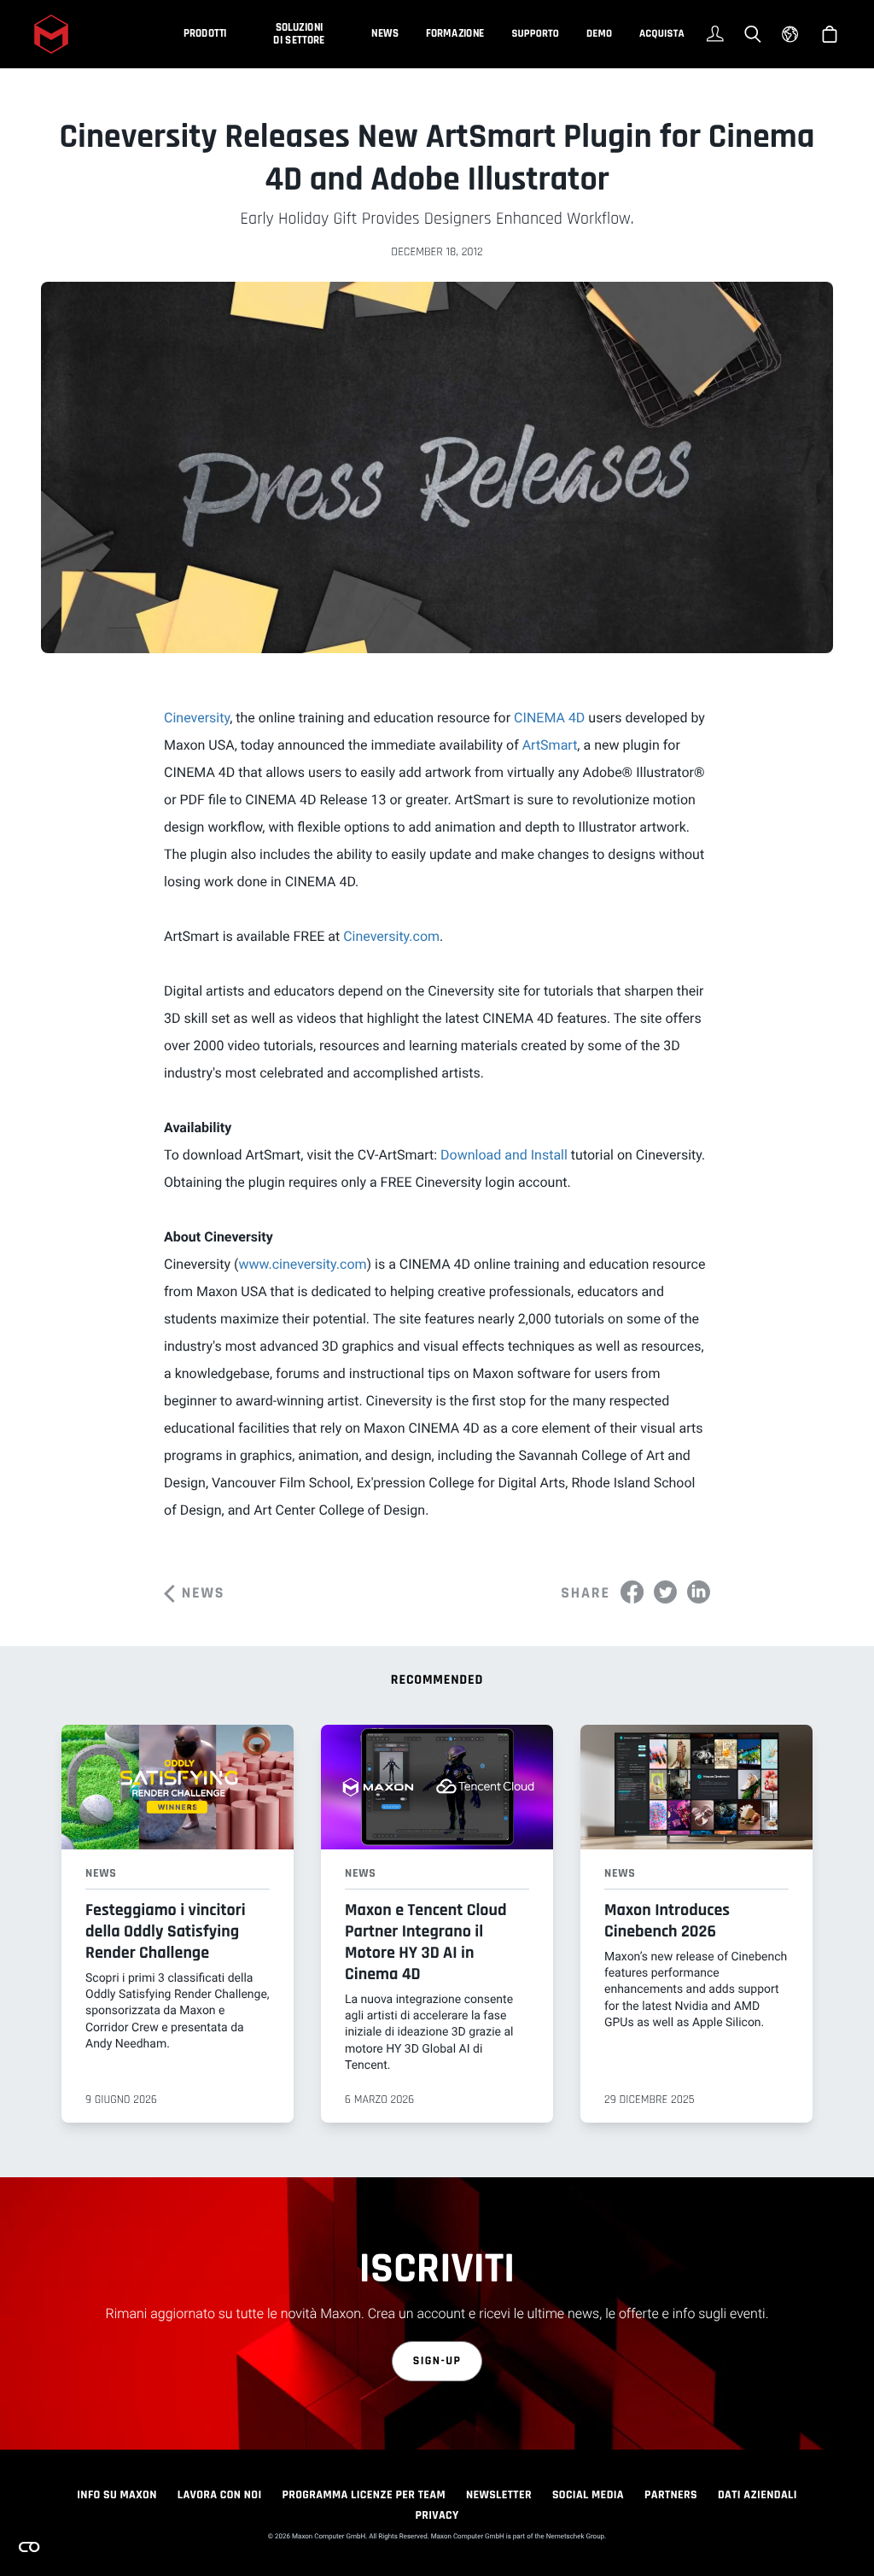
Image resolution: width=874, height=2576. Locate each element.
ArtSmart (550, 745)
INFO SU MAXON (117, 2495)
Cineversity (197, 718)
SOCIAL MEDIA (588, 2495)
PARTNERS (671, 2495)
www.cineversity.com (302, 1264)
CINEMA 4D (549, 718)
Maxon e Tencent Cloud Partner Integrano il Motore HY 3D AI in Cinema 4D (426, 1942)
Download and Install (504, 1155)
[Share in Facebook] (632, 1592)
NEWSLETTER (499, 2495)
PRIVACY (437, 2515)
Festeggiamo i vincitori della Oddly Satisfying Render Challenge (166, 1931)
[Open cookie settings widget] (29, 2547)
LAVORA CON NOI (220, 2495)
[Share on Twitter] (665, 1592)
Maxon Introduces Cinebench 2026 (667, 1921)
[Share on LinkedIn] (699, 1592)
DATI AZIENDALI (757, 2495)
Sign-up (437, 2361)
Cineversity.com (391, 936)
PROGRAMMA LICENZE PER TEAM (363, 2495)
